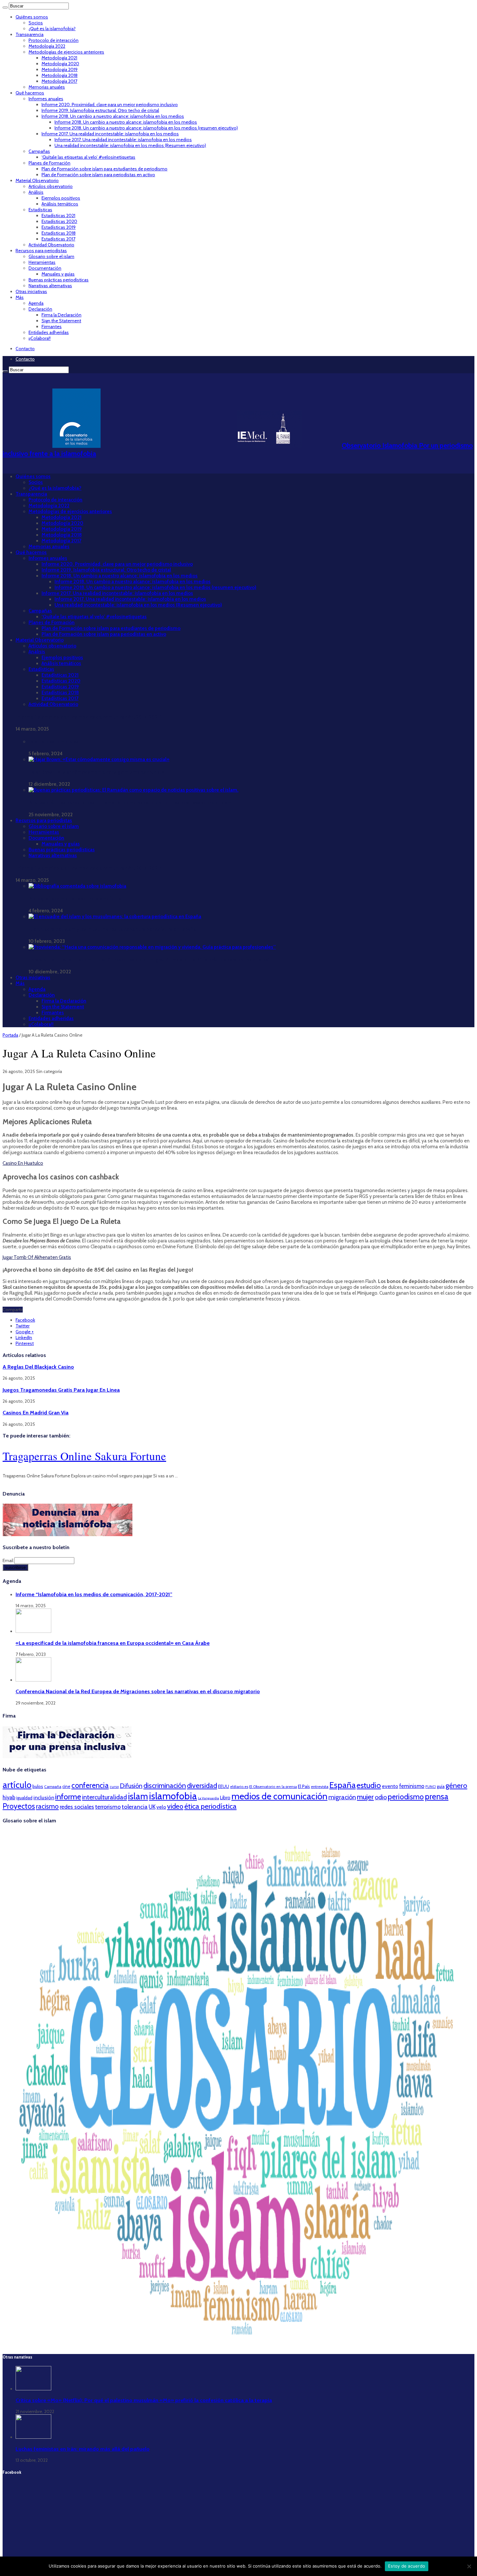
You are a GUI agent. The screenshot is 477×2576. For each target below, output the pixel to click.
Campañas (39, 151)
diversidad (202, 1785)
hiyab (9, 1797)
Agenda (36, 303)
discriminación (165, 1786)
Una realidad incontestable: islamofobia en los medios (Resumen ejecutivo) (130, 145)
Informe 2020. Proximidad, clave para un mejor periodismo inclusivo (110, 105)
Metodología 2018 (60, 75)
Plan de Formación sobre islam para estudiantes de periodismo (104, 169)
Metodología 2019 (60, 69)
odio (381, 1797)
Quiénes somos (32, 17)
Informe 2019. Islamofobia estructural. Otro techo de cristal (100, 110)
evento (390, 1786)
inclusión (44, 1797)
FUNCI (431, 1787)
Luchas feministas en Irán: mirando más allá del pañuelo (83, 2449)
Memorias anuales (47, 87)
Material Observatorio (37, 180)
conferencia (90, 1785)
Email (8, 1560)
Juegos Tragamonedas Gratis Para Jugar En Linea (61, 1390)
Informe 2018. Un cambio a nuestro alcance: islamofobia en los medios (113, 116)
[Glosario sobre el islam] (238, 2345)
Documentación (45, 268)
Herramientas (42, 262)
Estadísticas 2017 (58, 239)
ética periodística (210, 1806)
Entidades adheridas (49, 332)
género (456, 1786)
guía (441, 1786)
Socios (36, 23)
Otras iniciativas (31, 291)
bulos (38, 1786)
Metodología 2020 (60, 64)
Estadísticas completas (54, 742)
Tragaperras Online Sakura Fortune (84, 1456)
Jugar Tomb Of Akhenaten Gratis (37, 1257)
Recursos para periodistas (41, 251)
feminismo (412, 1786)
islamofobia (173, 1796)
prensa (437, 1796)
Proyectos (19, 1806)
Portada (10, 1035)
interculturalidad (104, 1797)
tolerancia (135, 1807)
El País (304, 1786)
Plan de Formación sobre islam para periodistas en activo (98, 175)
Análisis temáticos (60, 204)
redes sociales (77, 1807)
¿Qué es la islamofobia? (52, 29)
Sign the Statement (61, 321)
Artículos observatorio (51, 186)
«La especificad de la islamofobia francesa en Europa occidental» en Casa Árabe (113, 1643)
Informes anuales (46, 99)
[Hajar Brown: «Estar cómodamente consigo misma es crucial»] (99, 759)
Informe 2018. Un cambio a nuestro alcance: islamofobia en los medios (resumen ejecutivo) (146, 128)
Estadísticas (40, 210)
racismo (47, 1806)
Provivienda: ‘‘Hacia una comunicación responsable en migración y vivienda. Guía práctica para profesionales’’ (150, 960)
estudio (369, 1785)
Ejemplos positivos (61, 198)
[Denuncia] (67, 1535)
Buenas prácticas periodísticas (59, 280)
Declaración (40, 309)
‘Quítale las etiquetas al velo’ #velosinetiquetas (88, 157)
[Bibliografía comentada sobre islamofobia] (77, 886)
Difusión (131, 1786)
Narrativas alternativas (50, 286)
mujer (365, 1797)
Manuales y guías (58, 274)
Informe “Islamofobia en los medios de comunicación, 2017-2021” (89, 717)
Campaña (53, 1787)
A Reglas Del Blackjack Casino (38, 1367)
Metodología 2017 (59, 81)
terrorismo (108, 1807)
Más (20, 297)
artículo (17, 1785)
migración (342, 1797)
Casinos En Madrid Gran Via (36, 1412)
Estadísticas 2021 (58, 216)
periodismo (406, 1797)
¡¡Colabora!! (40, 338)
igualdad (24, 1798)
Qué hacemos (30, 93)
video (175, 1806)
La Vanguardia (208, 1798)
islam (138, 1796)
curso (114, 1787)
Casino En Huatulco (23, 1163)
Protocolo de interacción (54, 40)
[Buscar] (5, 7)
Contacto (25, 349)
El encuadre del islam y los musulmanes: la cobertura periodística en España (112, 929)
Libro (225, 1798)
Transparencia (30, 34)
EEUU (224, 1786)
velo (161, 1807)
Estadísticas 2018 (59, 233)
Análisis (36, 192)
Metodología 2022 (47, 46)
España (342, 1785)
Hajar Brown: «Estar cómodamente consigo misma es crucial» (96, 772)
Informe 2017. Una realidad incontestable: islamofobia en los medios (110, 134)
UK (152, 1807)
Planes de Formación (49, 163)
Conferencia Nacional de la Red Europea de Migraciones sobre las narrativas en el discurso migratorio (138, 1691)
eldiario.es (239, 1787)
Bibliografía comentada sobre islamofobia (75, 899)
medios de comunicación (279, 1796)
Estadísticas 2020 (59, 221)
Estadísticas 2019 (59, 227)
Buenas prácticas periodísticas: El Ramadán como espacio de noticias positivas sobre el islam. (131, 803)
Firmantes (52, 327)
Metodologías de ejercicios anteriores (66, 52)
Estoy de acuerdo (407, 2566)
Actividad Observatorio (51, 245)
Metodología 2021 (59, 58)
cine (66, 1786)
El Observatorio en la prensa (273, 1787)
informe (68, 1796)
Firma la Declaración (61, 315)
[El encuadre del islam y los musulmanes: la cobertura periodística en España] (115, 917)
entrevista (320, 1787)
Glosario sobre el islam (51, 256)
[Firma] (67, 1756)
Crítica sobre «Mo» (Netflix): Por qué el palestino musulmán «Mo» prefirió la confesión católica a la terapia (144, 2400)
